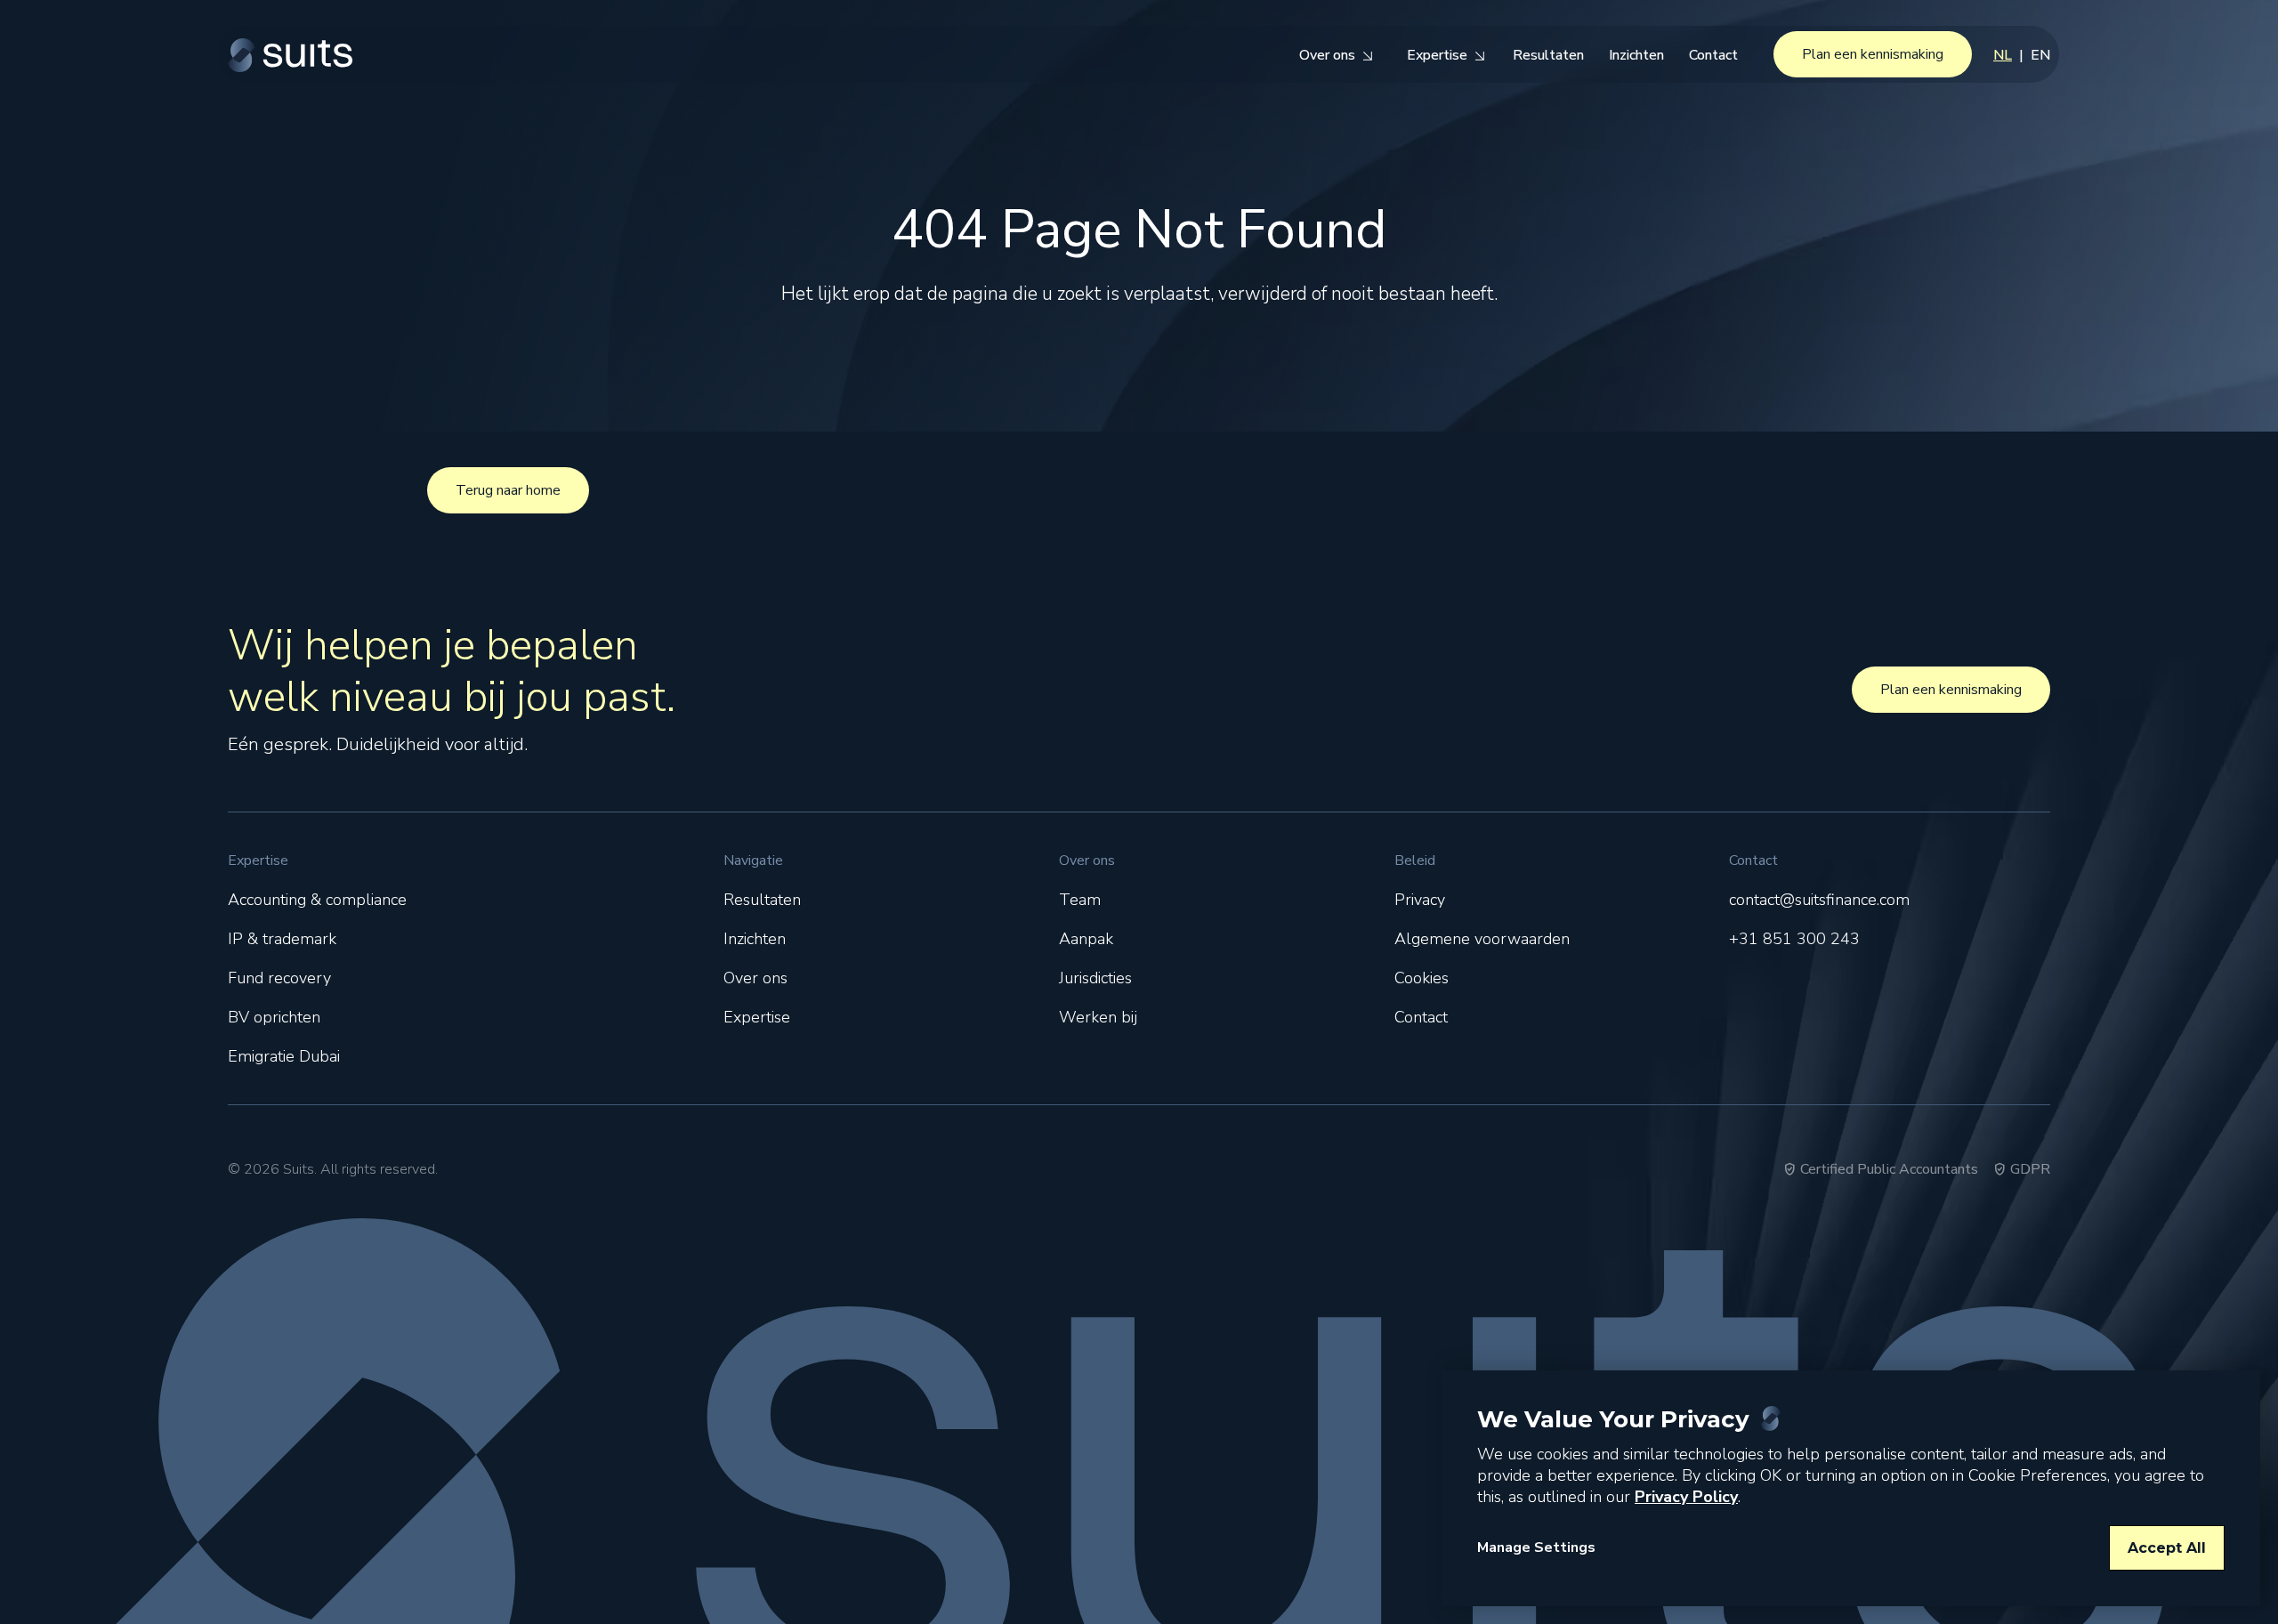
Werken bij (1098, 1017)
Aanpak (1086, 939)
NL (2003, 55)
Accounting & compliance (317, 900)
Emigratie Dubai (284, 1056)
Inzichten (755, 939)
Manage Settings (1536, 1547)
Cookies (1422, 978)
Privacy (1420, 900)
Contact (1421, 1017)
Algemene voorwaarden (1482, 939)
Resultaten (762, 900)
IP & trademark (282, 939)
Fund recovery (279, 978)
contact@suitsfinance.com (1819, 900)
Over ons (755, 978)
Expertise (757, 1017)
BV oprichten (274, 1017)
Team (1080, 900)
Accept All (2167, 1548)
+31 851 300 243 (1794, 939)
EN (2040, 55)
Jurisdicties (1095, 978)
